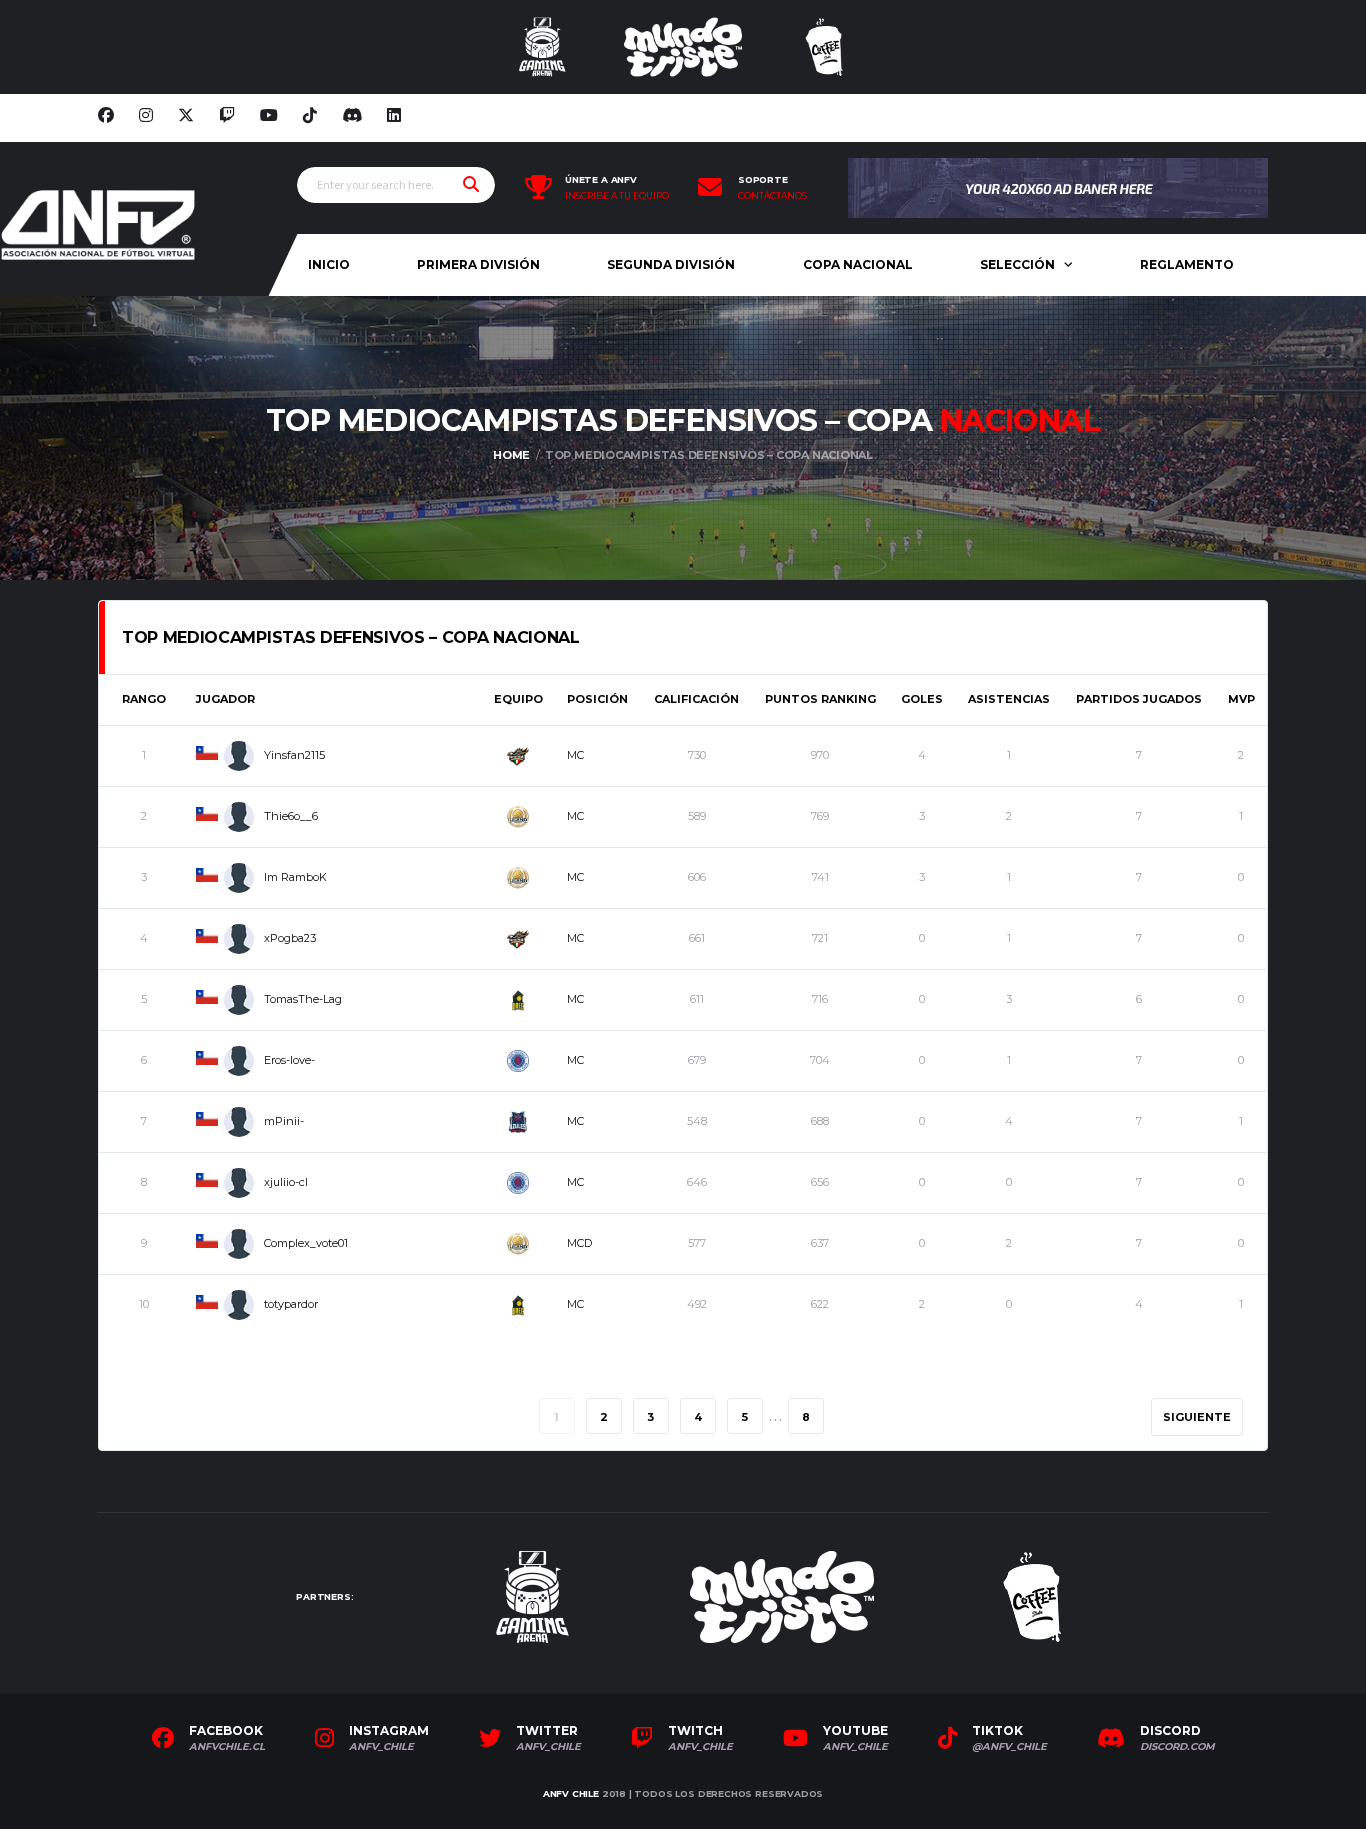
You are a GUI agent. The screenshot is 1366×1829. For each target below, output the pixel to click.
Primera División (478, 264)
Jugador (225, 699)
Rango (144, 699)
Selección (1017, 264)
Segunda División (671, 264)
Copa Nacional (858, 264)
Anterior (167, 1417)
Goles (922, 699)
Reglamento (1187, 264)
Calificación (696, 699)
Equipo (518, 699)
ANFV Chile (571, 1793)
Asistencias (1009, 699)
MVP (1241, 699)
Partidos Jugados (1139, 699)
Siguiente (1197, 1417)
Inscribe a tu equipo (617, 196)
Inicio (329, 264)
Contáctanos (772, 196)
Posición (597, 699)
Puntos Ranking (820, 699)
